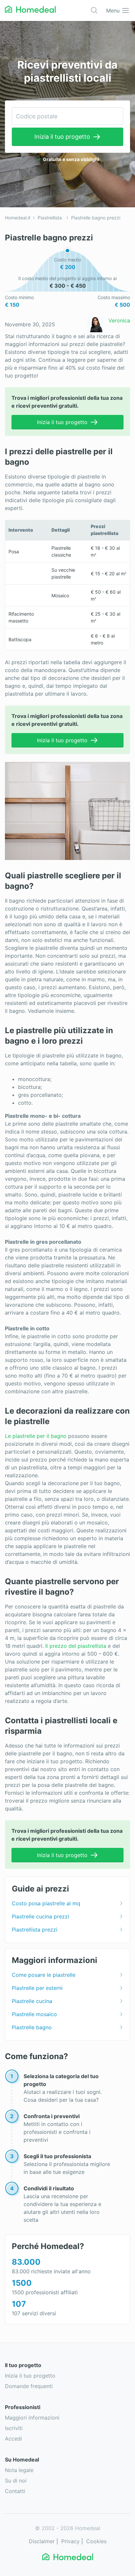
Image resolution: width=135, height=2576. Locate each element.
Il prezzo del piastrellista (75, 1646)
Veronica (119, 320)
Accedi (13, 2439)
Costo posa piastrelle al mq (46, 1903)
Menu (113, 10)
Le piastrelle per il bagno (36, 1436)
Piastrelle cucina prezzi (40, 1916)
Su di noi (16, 2481)
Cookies (96, 2541)
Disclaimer (42, 2541)
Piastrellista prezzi (35, 1930)
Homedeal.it (18, 218)
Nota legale (19, 2470)
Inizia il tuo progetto (62, 137)
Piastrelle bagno (32, 2027)
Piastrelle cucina (32, 2001)
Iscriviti (14, 2428)
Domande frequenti (29, 2386)
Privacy (70, 2541)
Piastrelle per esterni (37, 1988)
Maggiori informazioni (32, 2418)
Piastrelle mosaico (34, 2014)
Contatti (15, 2491)
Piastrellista (50, 218)
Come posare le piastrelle (44, 1975)
